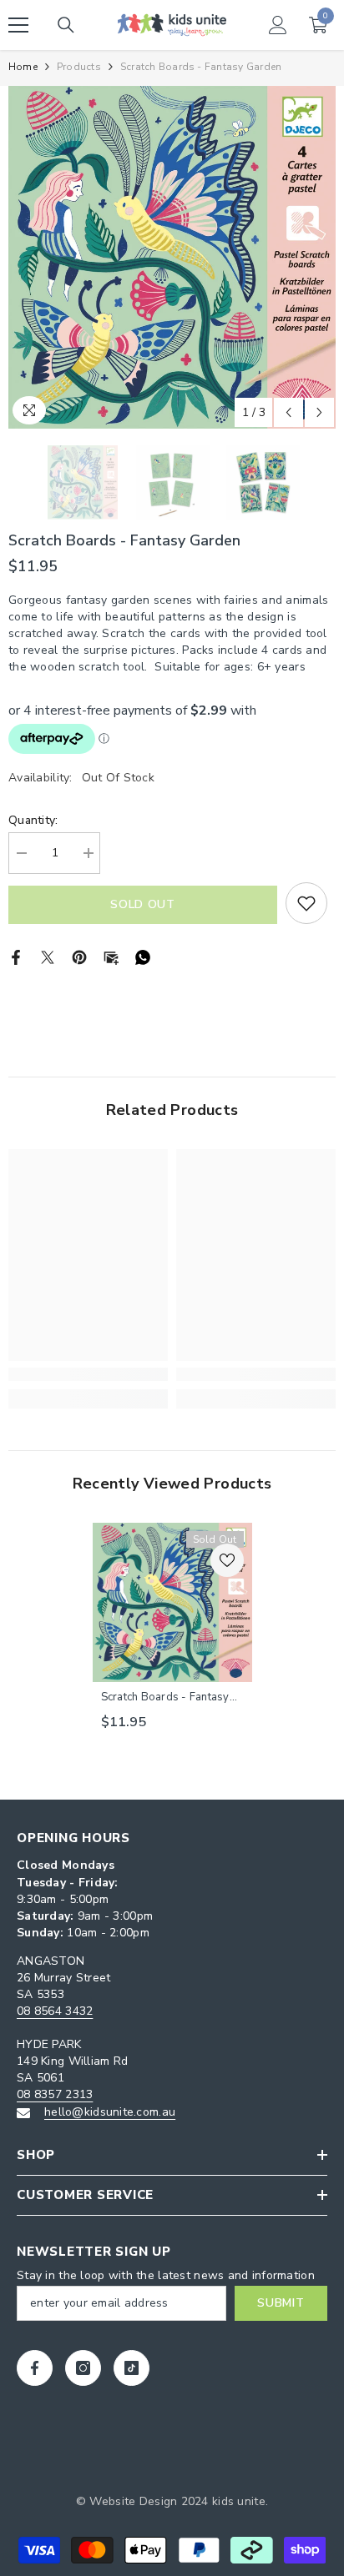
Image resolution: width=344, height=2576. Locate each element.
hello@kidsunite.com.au (110, 2112)
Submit (281, 2303)
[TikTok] (132, 2368)
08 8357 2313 (55, 2094)
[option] (172, 257)
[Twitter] (48, 956)
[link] (88, 1374)
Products (79, 67)
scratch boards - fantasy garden (165, 1697)
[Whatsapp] (143, 956)
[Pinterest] (79, 956)
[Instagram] (83, 2368)
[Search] (66, 25)
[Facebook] (16, 956)
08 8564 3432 (55, 2011)
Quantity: (33, 820)
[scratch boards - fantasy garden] (172, 1602)
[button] (288, 412)
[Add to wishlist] (306, 903)
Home (23, 67)
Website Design (133, 2501)
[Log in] (278, 25)
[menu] (18, 25)
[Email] (111, 956)
